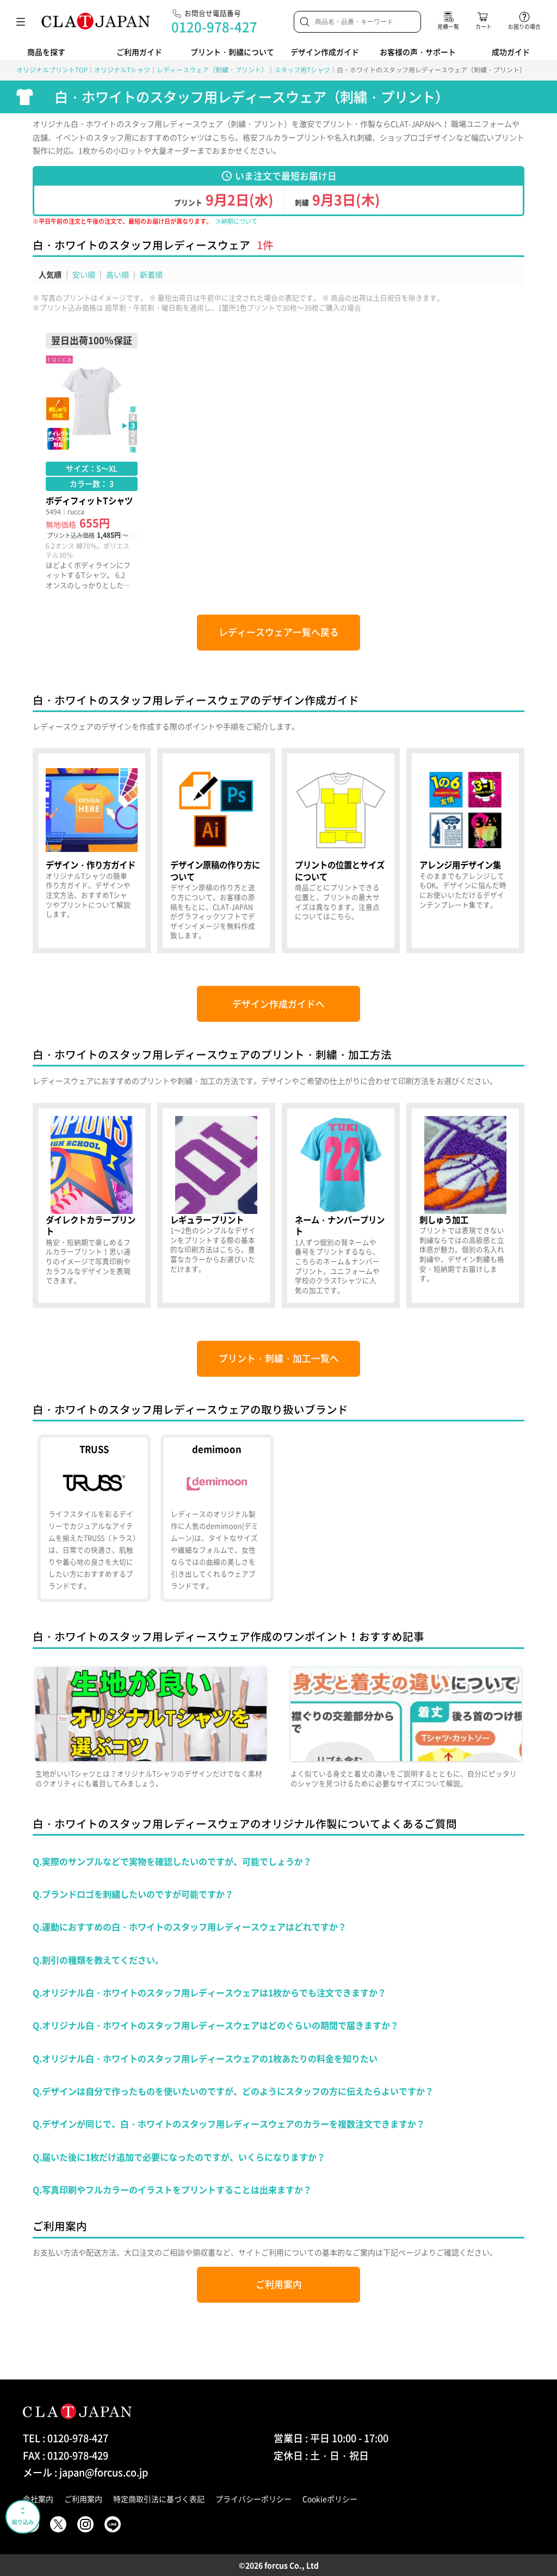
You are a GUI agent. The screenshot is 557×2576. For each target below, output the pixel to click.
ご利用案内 (279, 2284)
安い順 (84, 274)
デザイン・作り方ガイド (92, 851)
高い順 (117, 274)
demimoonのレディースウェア (217, 1519)
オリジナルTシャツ (122, 70)
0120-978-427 (214, 27)
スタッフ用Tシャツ (302, 70)
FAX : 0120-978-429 (66, 2455)
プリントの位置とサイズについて (341, 851)
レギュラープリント (216, 1206)
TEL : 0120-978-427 (66, 2438)
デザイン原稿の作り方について (216, 851)
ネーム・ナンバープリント (341, 1206)
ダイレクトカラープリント (92, 1206)
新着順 (151, 274)
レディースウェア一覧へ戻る (279, 632)
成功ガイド (511, 52)
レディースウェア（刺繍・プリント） (212, 70)
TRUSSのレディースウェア (94, 1519)
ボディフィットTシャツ (92, 461)
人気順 (50, 274)
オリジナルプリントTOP (52, 70)
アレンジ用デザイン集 (465, 851)
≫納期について (236, 221)
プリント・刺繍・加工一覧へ (279, 1358)
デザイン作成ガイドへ (278, 1004)
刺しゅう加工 (465, 1206)
